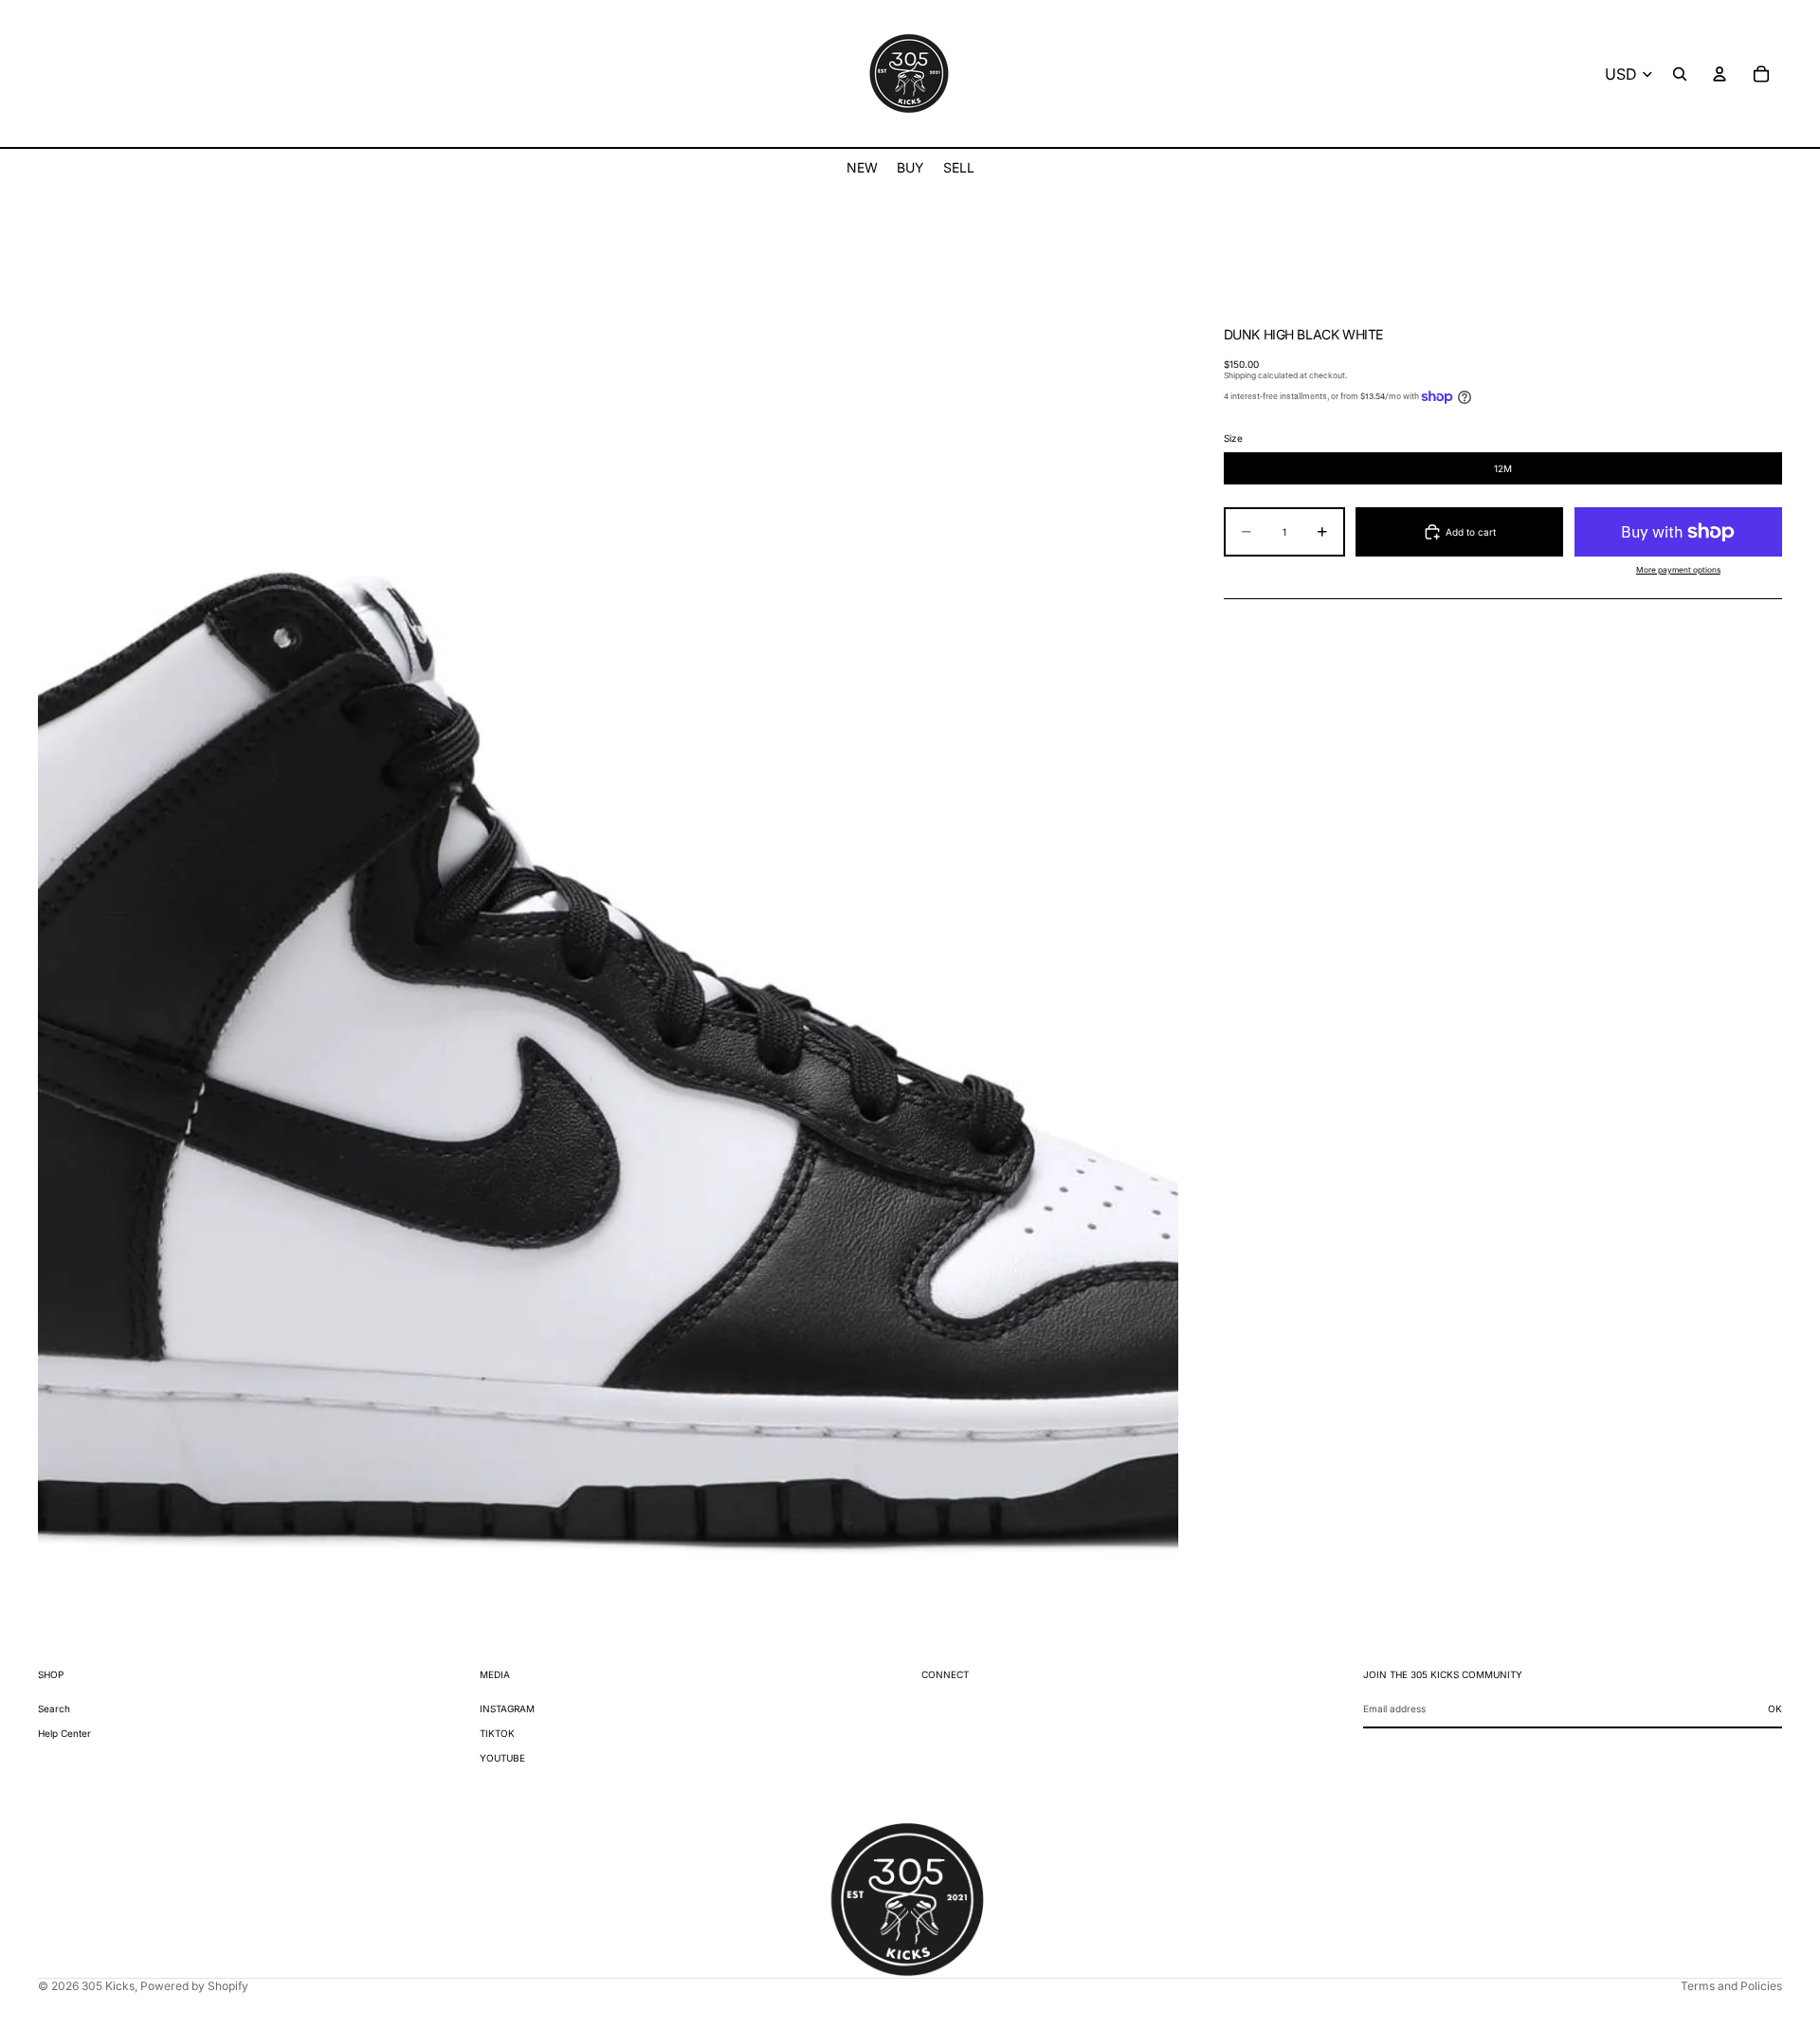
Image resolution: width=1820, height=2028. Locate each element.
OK (1775, 1708)
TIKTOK (497, 1733)
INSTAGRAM (507, 1708)
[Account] (1720, 74)
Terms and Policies (1731, 1986)
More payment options (1678, 570)
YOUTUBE (502, 1758)
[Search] (1680, 74)
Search (54, 1708)
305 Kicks (108, 1986)
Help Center (64, 1733)
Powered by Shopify (194, 1986)
